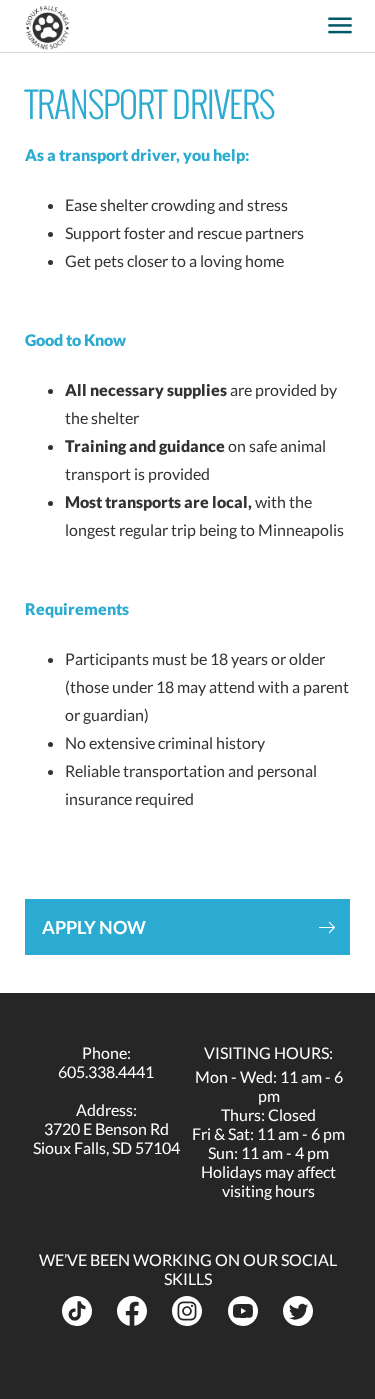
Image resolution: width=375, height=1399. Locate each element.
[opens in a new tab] (309, 18)
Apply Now (94, 927)
